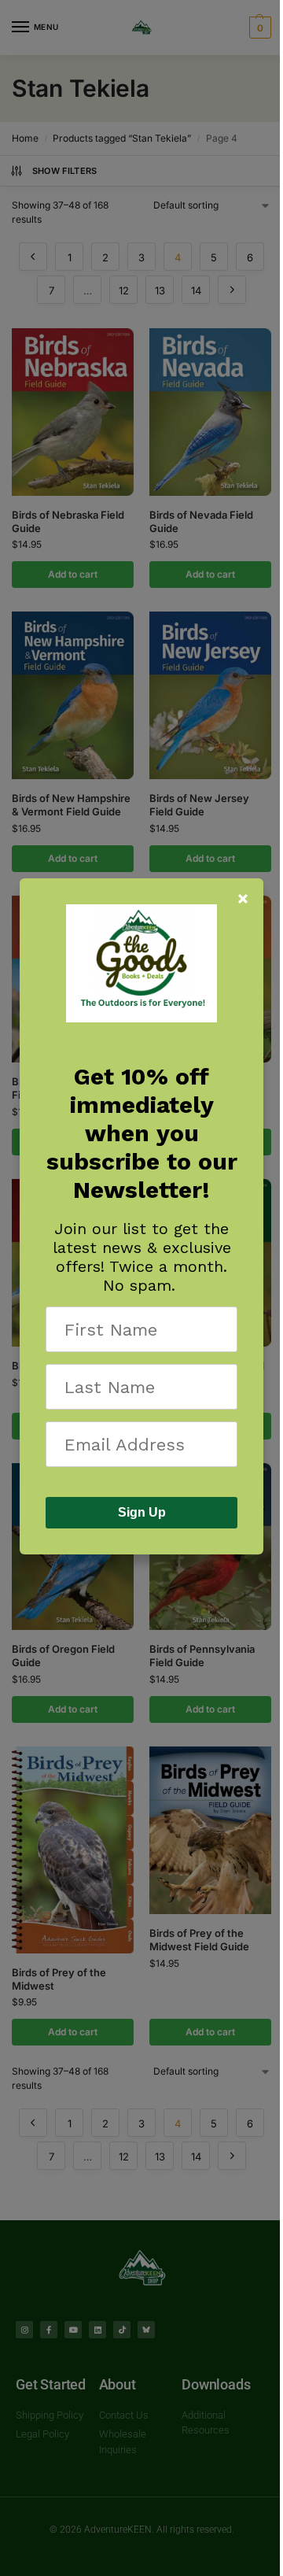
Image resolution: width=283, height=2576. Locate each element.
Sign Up (142, 1512)
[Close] (243, 899)
